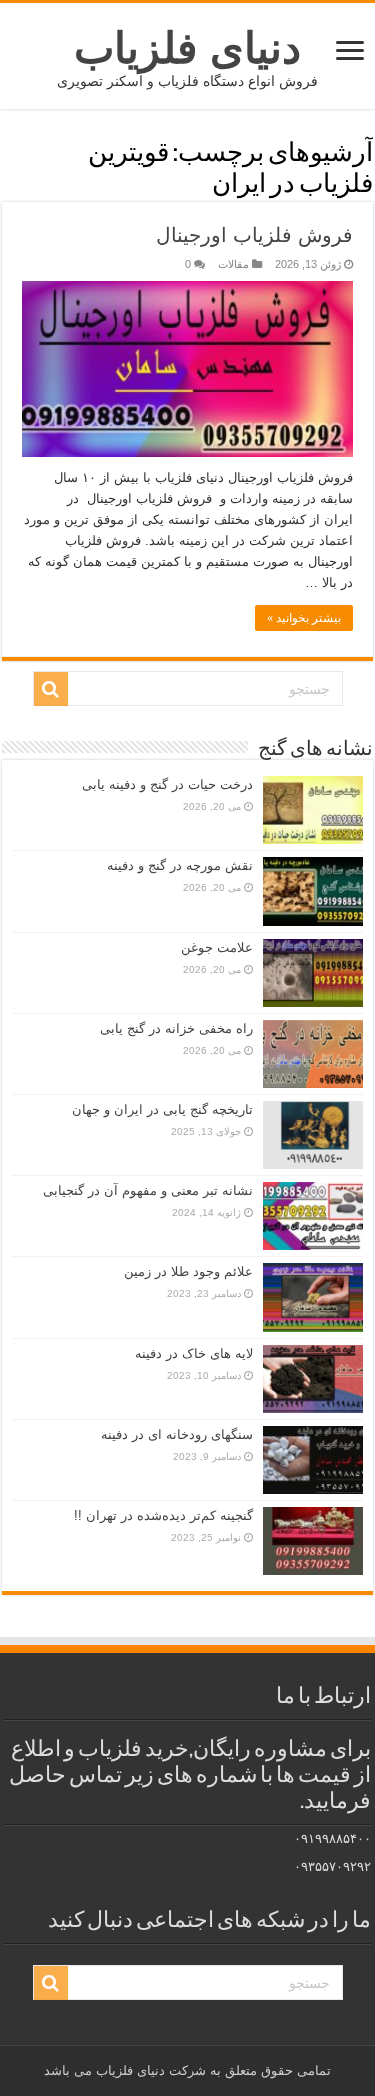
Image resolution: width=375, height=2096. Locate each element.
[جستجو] (51, 689)
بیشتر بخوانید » (304, 618)
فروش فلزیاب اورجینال (254, 235)
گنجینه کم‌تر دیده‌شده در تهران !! (163, 1515)
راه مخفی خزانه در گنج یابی (176, 1028)
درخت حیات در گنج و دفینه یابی (167, 784)
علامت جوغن (217, 947)
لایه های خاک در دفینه (194, 1353)
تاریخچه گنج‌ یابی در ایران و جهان (162, 1109)
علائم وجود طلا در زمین (188, 1271)
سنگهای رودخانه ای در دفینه (177, 1434)
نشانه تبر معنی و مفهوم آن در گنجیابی (148, 1190)
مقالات (233, 264)
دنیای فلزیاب (187, 48)
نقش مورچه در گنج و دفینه (180, 865)
